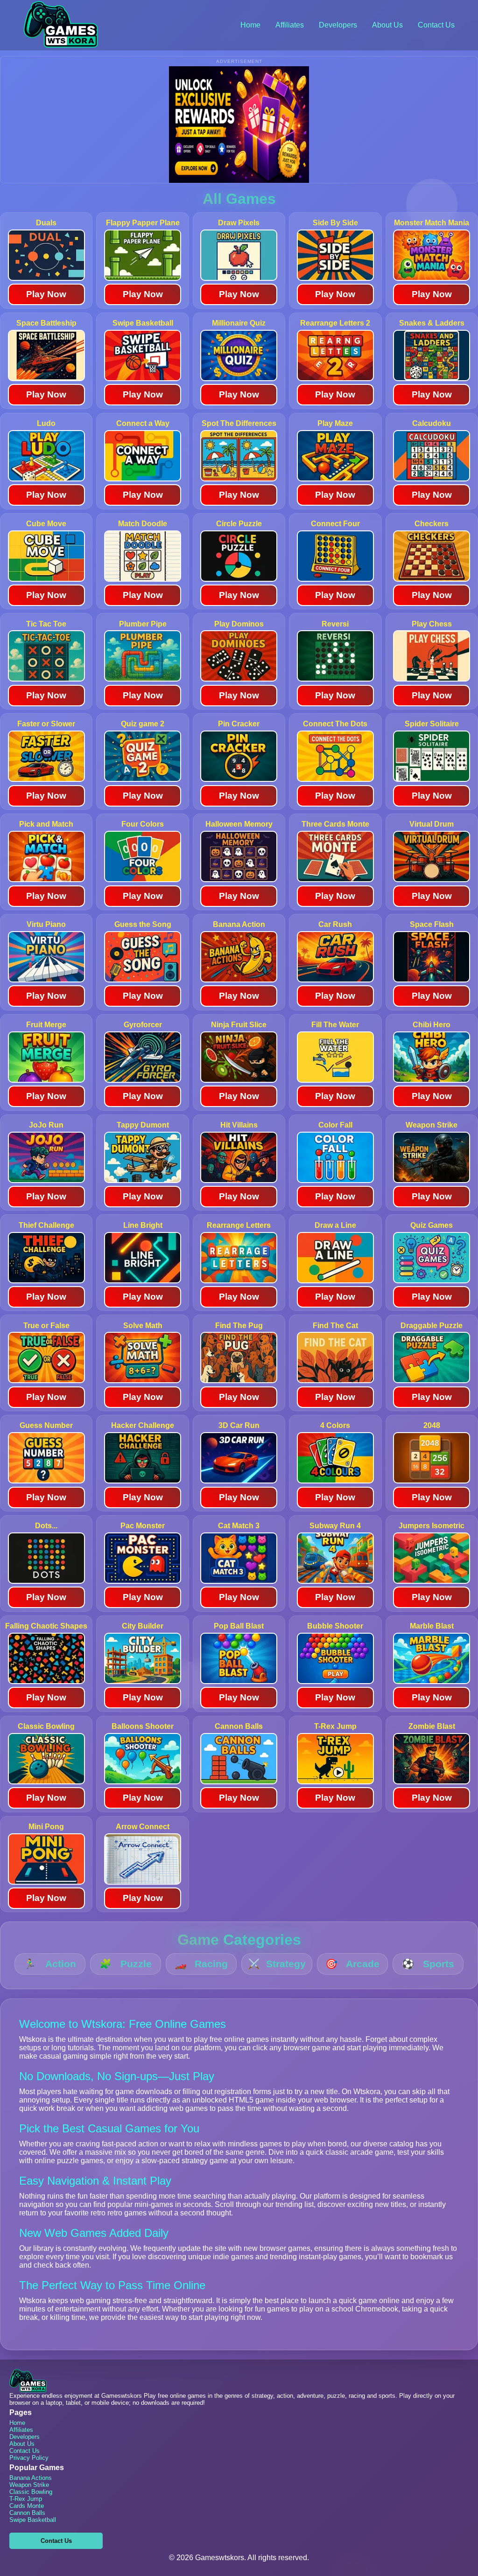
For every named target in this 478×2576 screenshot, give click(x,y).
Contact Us (436, 25)
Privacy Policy (29, 2458)
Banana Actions (31, 2478)
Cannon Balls (27, 2513)
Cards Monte (27, 2506)
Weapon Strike (29, 2485)
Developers (338, 25)
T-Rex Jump (26, 2499)
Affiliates (290, 25)
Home (250, 25)
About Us (387, 25)
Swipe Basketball (33, 2520)
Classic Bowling (31, 2492)
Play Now (46, 294)
